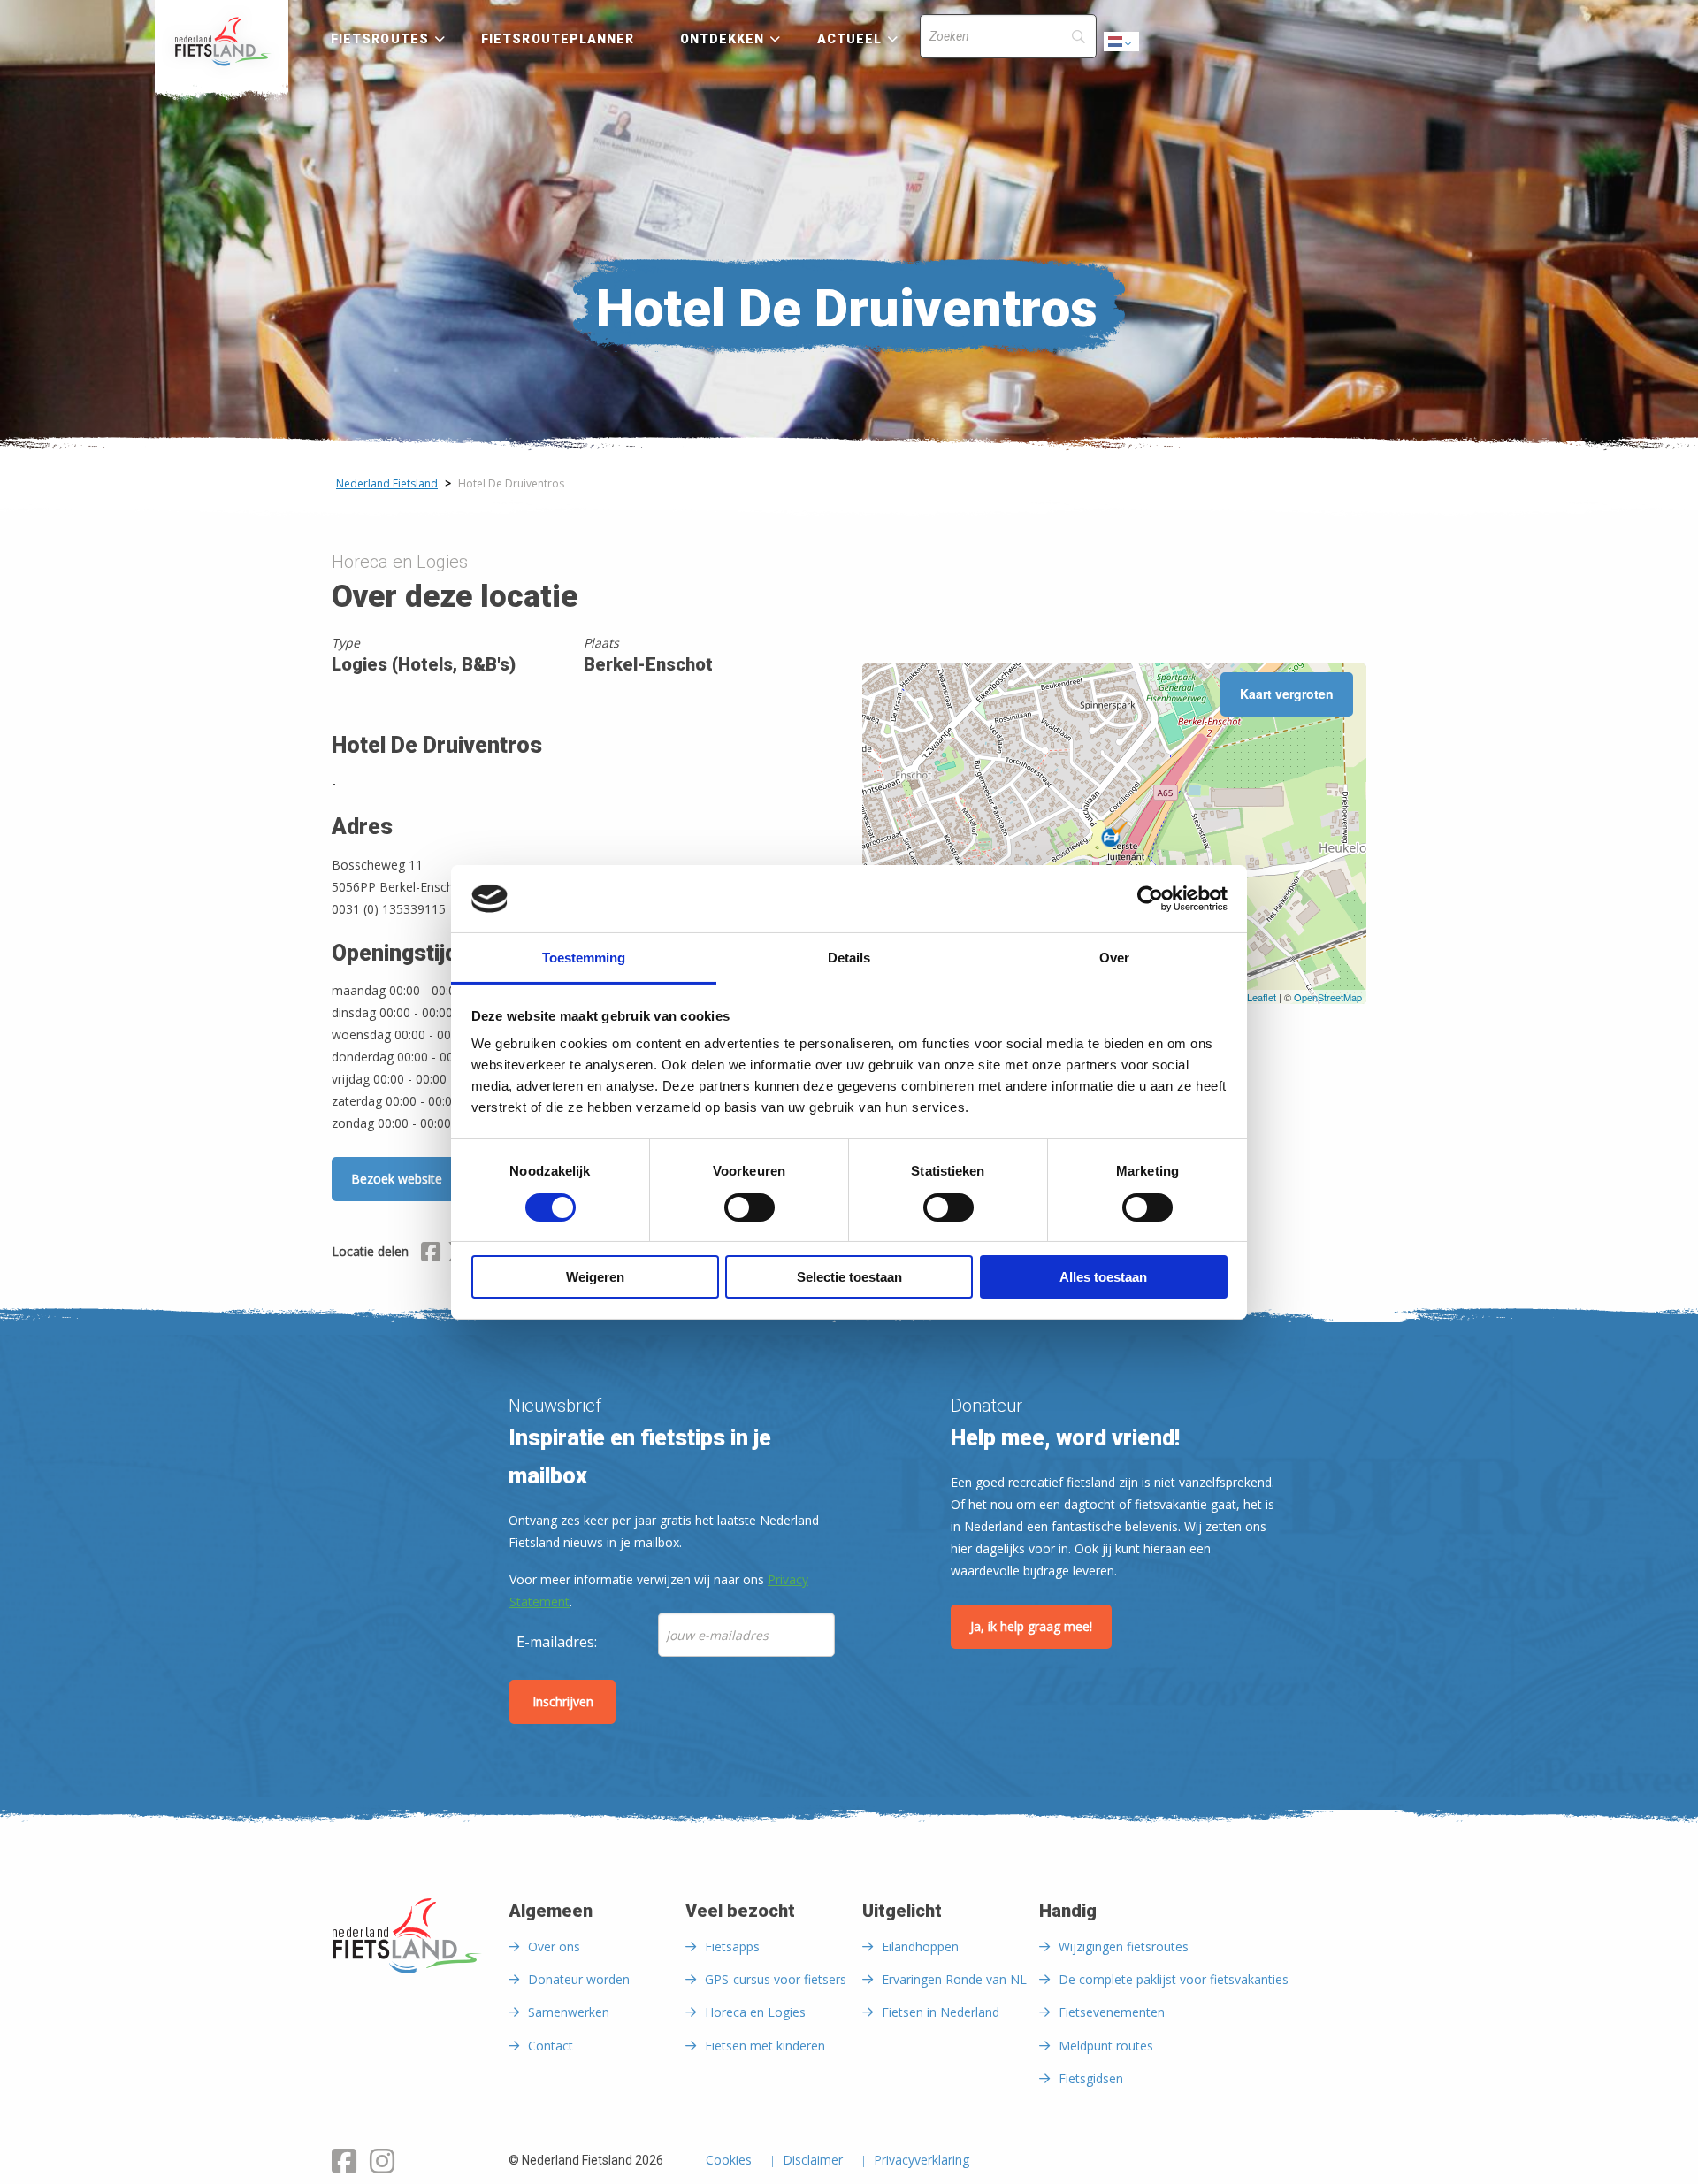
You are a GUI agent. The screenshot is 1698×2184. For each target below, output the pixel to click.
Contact (551, 2046)
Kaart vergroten (1287, 694)
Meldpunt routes (1106, 2046)
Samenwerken (569, 2012)
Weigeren (595, 1277)
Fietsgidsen (1091, 2078)
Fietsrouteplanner (558, 39)
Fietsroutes (380, 39)
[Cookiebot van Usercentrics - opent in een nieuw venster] (1150, 899)
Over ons (554, 1946)
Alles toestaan (1103, 1277)
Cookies (729, 2161)
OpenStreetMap (1328, 997)
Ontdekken (723, 39)
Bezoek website (397, 1179)
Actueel (850, 39)
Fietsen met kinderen (765, 2046)
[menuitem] (222, 42)
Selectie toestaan (849, 1277)
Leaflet (1262, 997)
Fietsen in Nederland (941, 2012)
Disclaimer (813, 2161)
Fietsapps (732, 1946)
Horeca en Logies (755, 2012)
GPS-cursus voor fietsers (776, 1979)
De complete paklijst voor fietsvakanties (1174, 1979)
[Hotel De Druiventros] (1114, 834)
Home (222, 42)
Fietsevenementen (1112, 2012)
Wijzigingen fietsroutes (1124, 1946)
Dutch (1122, 46)
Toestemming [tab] (584, 958)
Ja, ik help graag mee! (1031, 1626)
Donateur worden (579, 1979)
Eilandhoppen (920, 1946)
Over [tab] (1114, 958)
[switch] (750, 1215)
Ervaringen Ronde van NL (954, 1979)
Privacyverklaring (922, 2161)
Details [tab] (849, 958)
